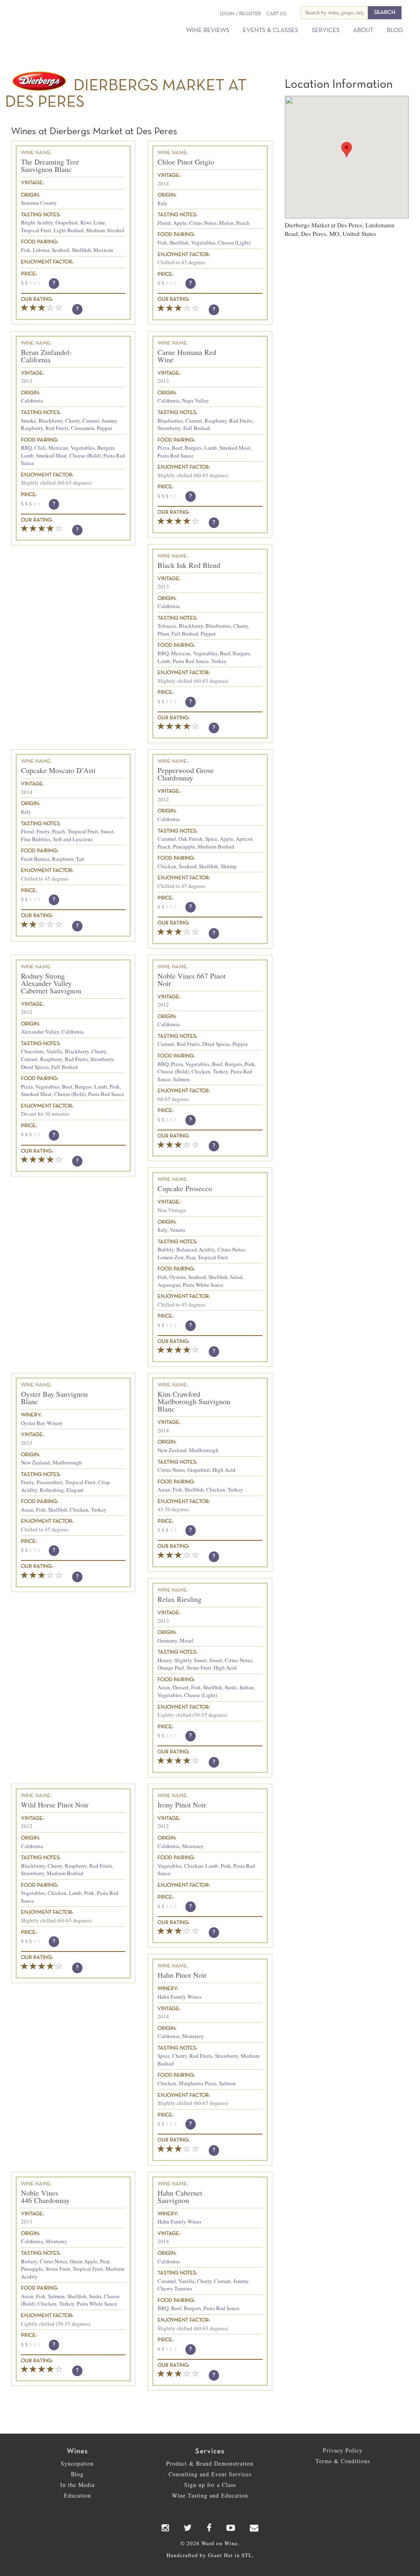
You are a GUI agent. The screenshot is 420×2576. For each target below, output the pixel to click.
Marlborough (67, 1462)
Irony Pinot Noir (182, 1805)
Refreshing (52, 1490)
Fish (26, 250)
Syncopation (77, 2463)
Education (78, 2495)
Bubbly (166, 1249)
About (363, 30)
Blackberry (51, 421)
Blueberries (170, 421)
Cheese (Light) (234, 243)
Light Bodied (69, 230)
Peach (243, 223)
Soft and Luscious (73, 839)
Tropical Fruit (36, 230)
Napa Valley (196, 400)
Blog (395, 30)
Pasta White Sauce (203, 1285)
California (32, 400)
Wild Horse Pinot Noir (55, 1805)
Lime (99, 222)
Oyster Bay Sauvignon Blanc (54, 1398)
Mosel (187, 1640)
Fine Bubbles (36, 839)
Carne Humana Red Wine (187, 356)
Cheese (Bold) (85, 455)
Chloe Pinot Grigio (186, 162)
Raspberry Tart (68, 859)
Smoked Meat (51, 455)
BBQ (26, 448)
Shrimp (229, 866)
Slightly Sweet (191, 1660)
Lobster (41, 250)
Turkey (219, 661)
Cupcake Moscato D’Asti (58, 770)
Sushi (231, 1687)
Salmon (181, 1079)
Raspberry (32, 428)
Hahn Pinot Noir (182, 1975)
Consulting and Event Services (210, 2474)
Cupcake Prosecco (185, 1188)
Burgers (106, 448)
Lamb (27, 455)
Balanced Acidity (196, 1249)
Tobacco (167, 626)
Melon (226, 223)
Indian (247, 1687)
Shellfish (81, 250)
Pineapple (184, 846)
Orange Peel (171, 1668)
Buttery (29, 2261)
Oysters (178, 1277)
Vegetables (203, 243)
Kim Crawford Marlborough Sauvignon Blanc (194, 1401)
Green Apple (84, 2261)
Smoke (29, 421)
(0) (276, 14)
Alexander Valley (40, 1032)
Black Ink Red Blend (189, 565)
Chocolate (32, 1051)
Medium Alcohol (105, 230)
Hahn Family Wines (179, 1997)
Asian (27, 1510)
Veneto (178, 1230)
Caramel (167, 839)
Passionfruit (50, 1482)
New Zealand (35, 1462)
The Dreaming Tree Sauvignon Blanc (50, 165)
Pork (115, 1087)
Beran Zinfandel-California (46, 356)
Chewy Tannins (175, 2288)
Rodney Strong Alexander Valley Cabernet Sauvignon (51, 983)
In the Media (78, 2485)
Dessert (181, 1687)
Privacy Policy (343, 2450)
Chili (40, 448)
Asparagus (169, 1285)
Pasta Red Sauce (176, 455)
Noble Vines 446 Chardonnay (45, 2196)
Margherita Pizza (198, 2083)
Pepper (104, 428)
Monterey (193, 1846)
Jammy (109, 421)
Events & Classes (270, 30)
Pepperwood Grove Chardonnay (186, 774)
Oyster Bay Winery (42, 1423)
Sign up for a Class (210, 2485)
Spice (211, 839)
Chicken (167, 866)
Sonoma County (39, 203)
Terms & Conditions (343, 2461)
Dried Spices (35, 1067)
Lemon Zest (171, 1257)
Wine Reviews (208, 30)
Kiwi (86, 222)
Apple (180, 223)
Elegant (75, 1490)
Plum (163, 634)
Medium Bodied (216, 846)
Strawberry (169, 428)
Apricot (244, 839)
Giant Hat (220, 2555)
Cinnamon (83, 428)
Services (326, 30)
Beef (177, 448)
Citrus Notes (203, 223)
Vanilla (54, 1051)
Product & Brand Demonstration (210, 2463)
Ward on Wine (62, 21)
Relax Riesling (179, 1599)
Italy (163, 203)
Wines (77, 2451)
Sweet (107, 831)
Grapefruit (67, 222)
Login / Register (240, 14)
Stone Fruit (199, 1668)
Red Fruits (57, 428)
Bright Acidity (37, 222)
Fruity (43, 831)
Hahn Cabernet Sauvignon (180, 2196)
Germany (167, 1640)
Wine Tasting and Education (210, 2495)
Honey (165, 1660)
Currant (91, 421)
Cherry (73, 421)
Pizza (163, 448)
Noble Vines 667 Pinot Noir (192, 979)
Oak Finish (191, 839)
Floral (164, 223)
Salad (236, 1277)
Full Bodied (197, 428)
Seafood (60, 250)
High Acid (224, 1470)
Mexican (103, 250)
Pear (191, 1257)
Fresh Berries (35, 859)
